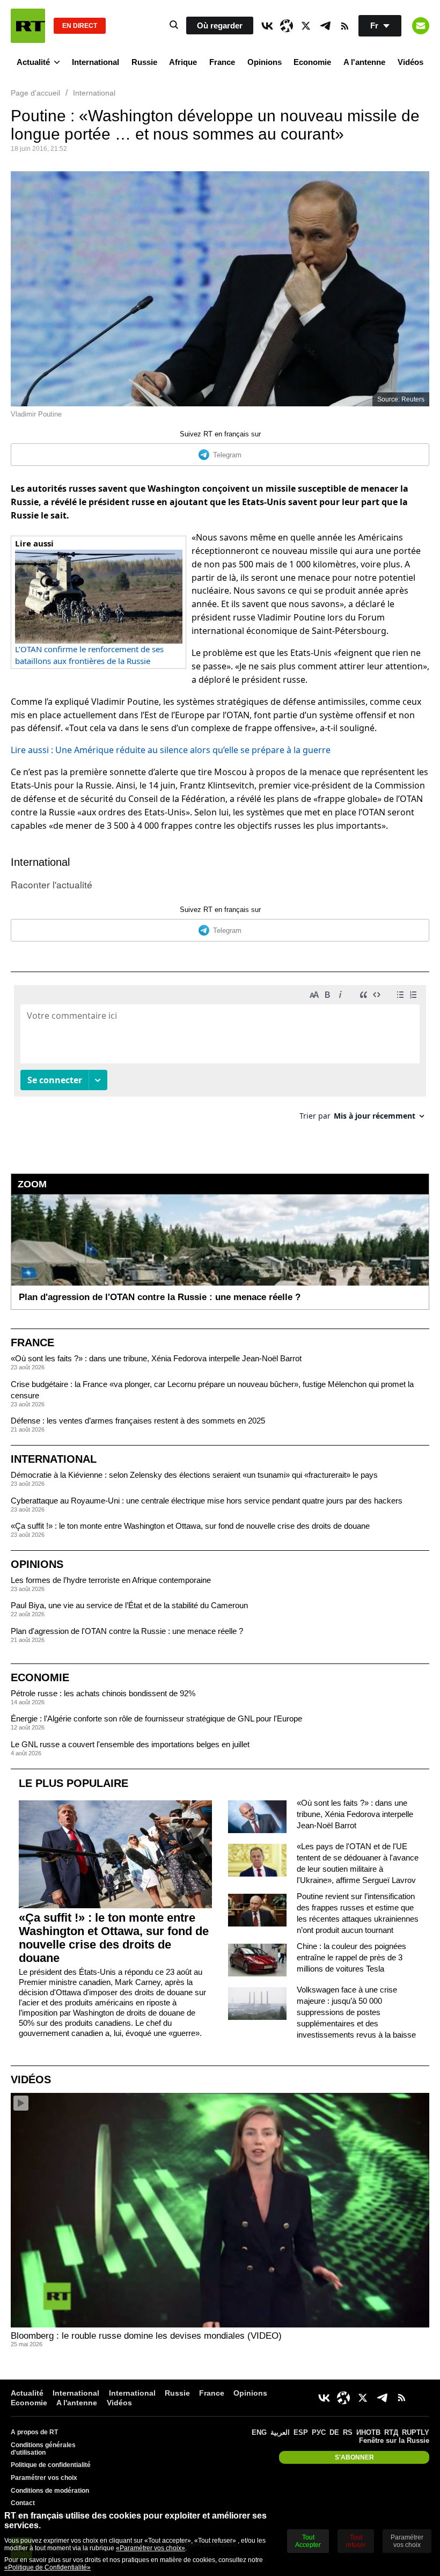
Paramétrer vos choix (44, 2478)
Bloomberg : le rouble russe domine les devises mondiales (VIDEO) (146, 2336)
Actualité (33, 62)
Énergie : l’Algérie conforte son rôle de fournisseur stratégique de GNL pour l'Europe (156, 1718)
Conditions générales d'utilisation (43, 2449)
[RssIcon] (344, 26)
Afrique (183, 62)
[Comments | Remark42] (220, 1057)
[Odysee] (287, 26)
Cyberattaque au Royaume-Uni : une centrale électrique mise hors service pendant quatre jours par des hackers (207, 1501)
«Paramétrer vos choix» (151, 2548)
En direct (80, 26)
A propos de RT (34, 2432)
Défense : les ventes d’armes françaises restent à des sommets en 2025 (138, 1421)
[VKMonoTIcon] (267, 26)
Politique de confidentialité (51, 2465)
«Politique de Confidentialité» (47, 2567)
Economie (312, 62)
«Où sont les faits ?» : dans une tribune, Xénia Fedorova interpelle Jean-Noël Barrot (156, 1358)
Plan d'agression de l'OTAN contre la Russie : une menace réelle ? (127, 1631)
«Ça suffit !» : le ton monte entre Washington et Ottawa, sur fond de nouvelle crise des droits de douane (190, 1526)
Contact (23, 2503)
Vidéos (410, 62)
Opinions (265, 62)
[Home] (28, 26)
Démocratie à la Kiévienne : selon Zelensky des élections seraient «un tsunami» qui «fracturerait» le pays (194, 1475)
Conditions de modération (50, 2491)
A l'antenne (364, 62)
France (222, 62)
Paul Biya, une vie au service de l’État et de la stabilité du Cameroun (129, 1605)
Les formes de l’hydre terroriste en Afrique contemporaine (111, 1580)
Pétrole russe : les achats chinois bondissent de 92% (103, 1693)
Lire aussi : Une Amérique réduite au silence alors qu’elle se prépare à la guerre (171, 750)
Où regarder (220, 25)
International (96, 62)
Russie (144, 62)
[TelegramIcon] (325, 26)
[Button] (421, 26)
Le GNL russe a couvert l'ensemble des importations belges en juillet (130, 1744)
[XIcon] (306, 26)
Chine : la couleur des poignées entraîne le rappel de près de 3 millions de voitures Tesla (351, 1957)
